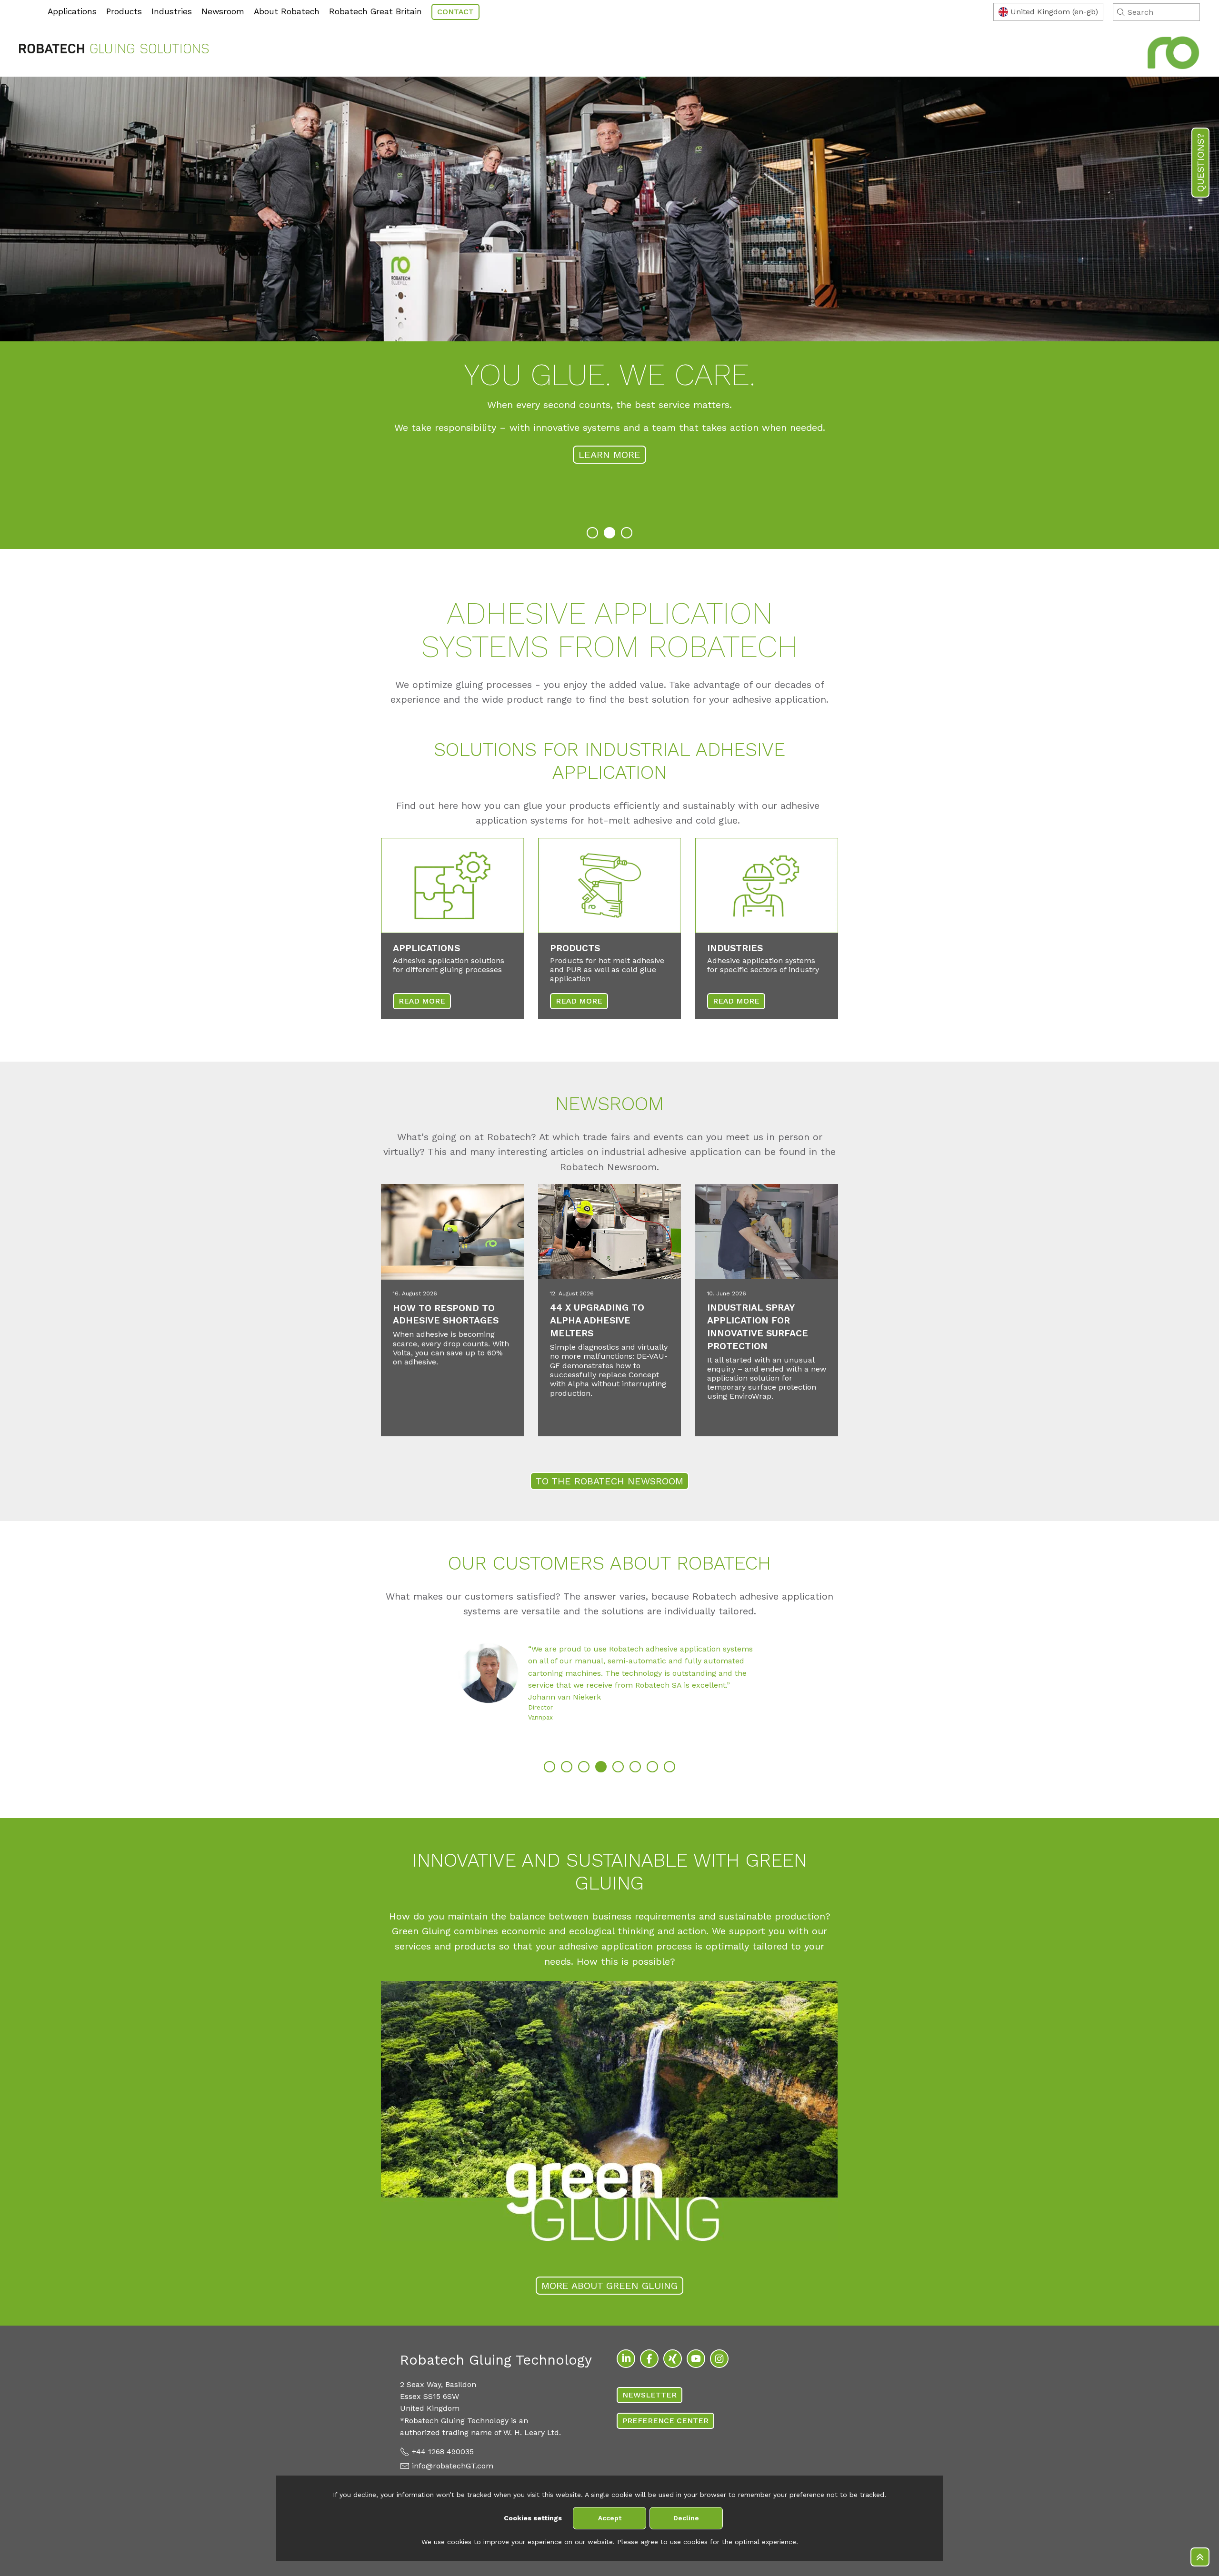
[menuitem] (21, 5)
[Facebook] (649, 2359)
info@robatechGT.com (453, 2466)
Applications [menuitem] (72, 11)
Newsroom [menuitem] (223, 11)
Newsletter (649, 2395)
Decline (686, 2518)
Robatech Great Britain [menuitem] (375, 11)
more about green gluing (609, 2286)
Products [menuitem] (124, 11)
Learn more (609, 436)
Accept (610, 2518)
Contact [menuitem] (455, 12)
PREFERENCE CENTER (665, 2421)
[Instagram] (719, 2359)
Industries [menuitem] (172, 11)
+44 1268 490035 (443, 2452)
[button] (592, 533)
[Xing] (673, 2359)
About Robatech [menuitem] (287, 11)
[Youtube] (696, 2359)
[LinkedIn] (626, 2359)
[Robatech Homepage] (114, 50)
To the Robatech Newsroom (609, 1481)
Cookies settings (533, 2518)
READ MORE (422, 1001)
